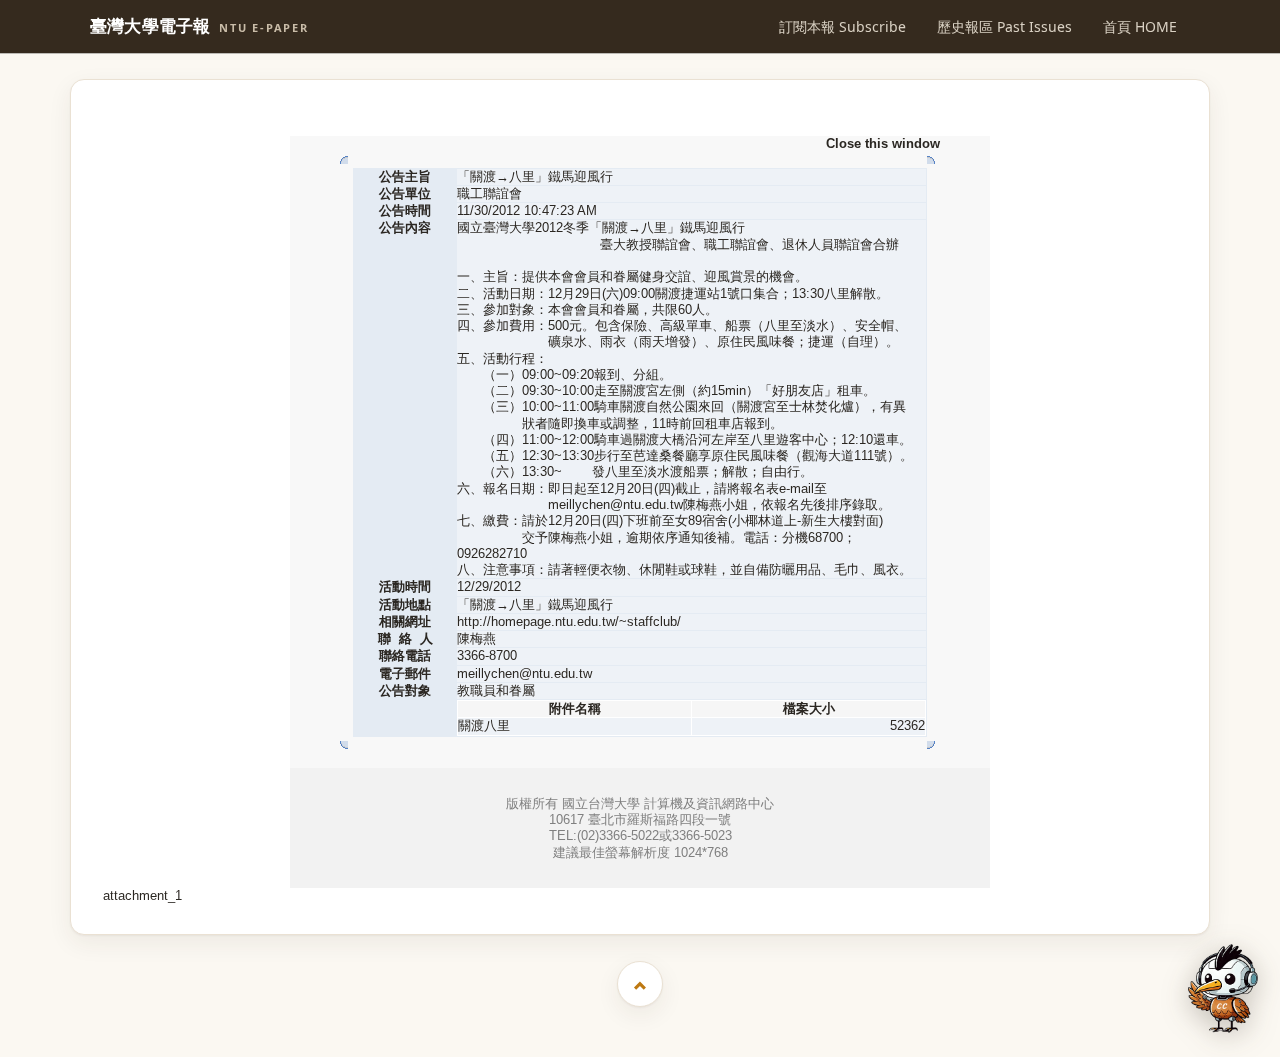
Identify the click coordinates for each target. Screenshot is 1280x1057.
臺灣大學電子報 (199, 26)
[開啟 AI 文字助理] (1223, 988)
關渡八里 (484, 725)
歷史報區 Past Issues (1004, 26)
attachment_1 (142, 895)
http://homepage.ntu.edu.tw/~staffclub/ (569, 621)
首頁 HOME (1140, 26)
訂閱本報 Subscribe (842, 26)
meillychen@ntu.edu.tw (524, 673)
